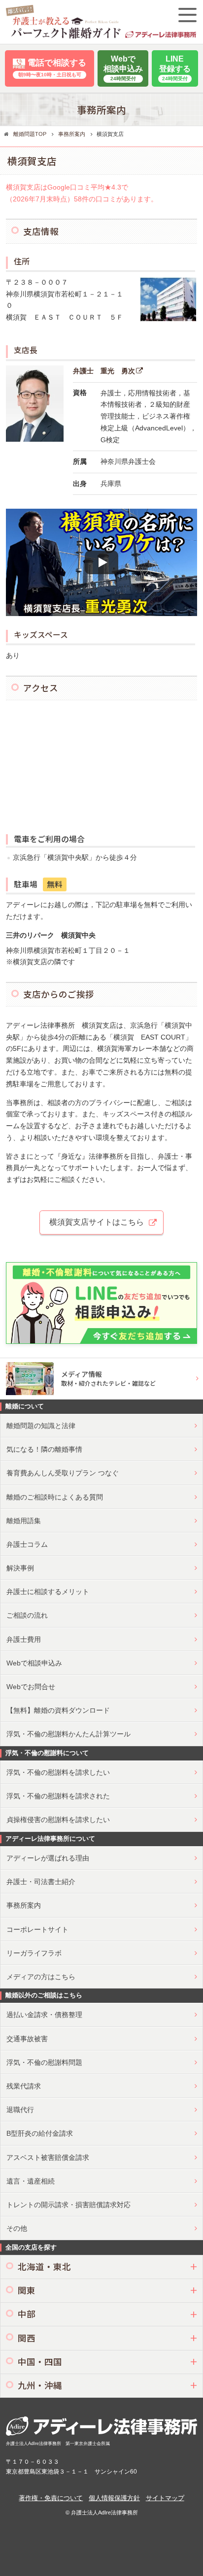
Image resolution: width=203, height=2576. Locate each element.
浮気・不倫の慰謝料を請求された (58, 1796)
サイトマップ (165, 2498)
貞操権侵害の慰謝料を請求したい (58, 1820)
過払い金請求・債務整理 (44, 2015)
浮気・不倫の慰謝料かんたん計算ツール (68, 1734)
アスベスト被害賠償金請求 (48, 2157)
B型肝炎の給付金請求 (40, 2133)
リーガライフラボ (34, 1953)
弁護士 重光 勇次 (104, 371)
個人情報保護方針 (114, 2498)
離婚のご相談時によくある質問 (55, 1497)
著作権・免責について (51, 2498)
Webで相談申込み (34, 1663)
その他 (17, 2228)
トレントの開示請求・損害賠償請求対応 (68, 2205)
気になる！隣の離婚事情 (44, 1449)
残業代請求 (24, 2086)
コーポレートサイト (37, 1929)
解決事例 (20, 1568)
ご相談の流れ (27, 1615)
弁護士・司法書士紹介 (41, 1882)
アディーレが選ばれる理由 (48, 1858)
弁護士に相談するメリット (48, 1592)
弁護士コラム (27, 1544)
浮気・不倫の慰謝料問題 (44, 2062)
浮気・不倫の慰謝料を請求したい (58, 1772)
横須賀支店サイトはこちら (97, 1222)
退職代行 (20, 2110)
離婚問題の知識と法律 (41, 1426)
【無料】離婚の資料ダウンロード (58, 1710)
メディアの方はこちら (41, 1977)
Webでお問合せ (31, 1687)
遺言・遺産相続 (31, 2181)
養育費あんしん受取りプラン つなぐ (63, 1473)
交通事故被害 (27, 2039)
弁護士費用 (24, 1639)
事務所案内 (24, 1905)
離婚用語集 (24, 1521)
